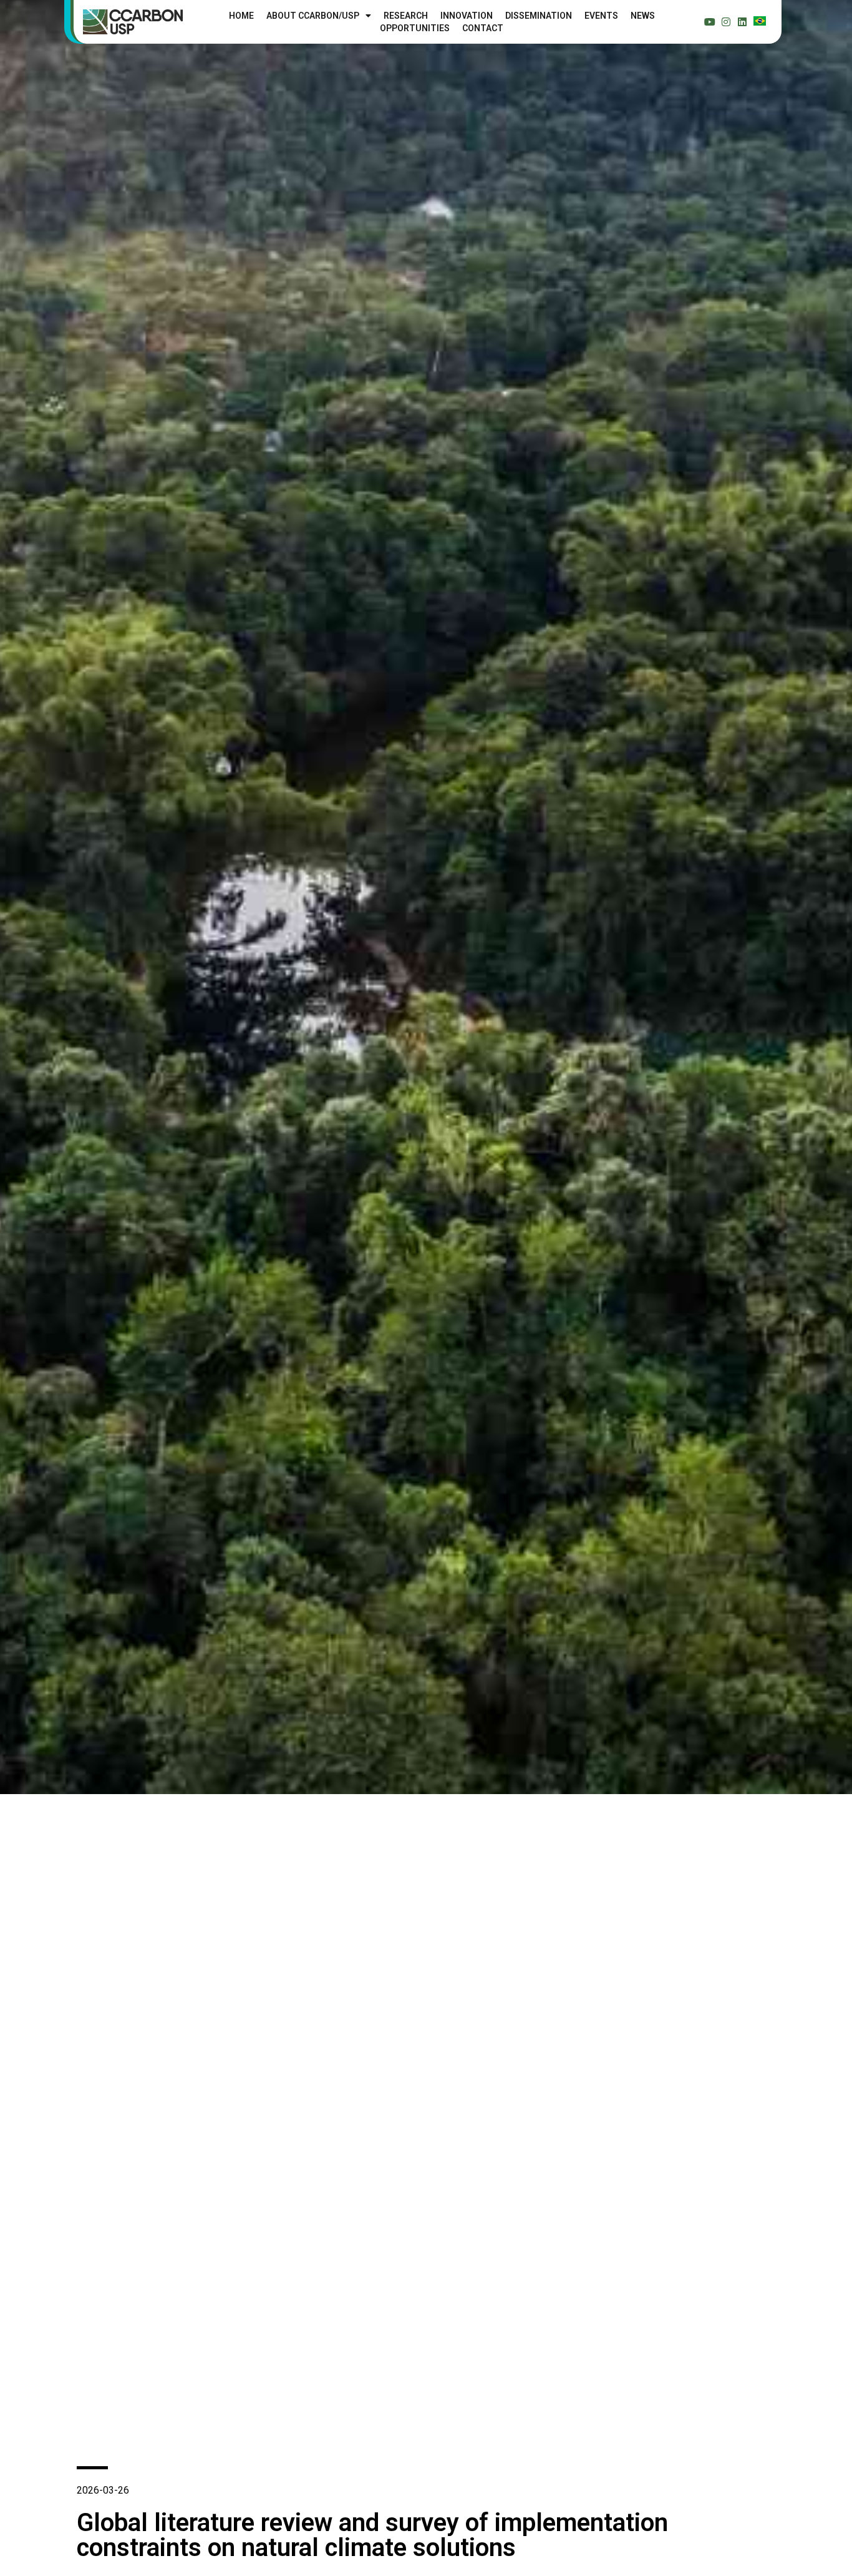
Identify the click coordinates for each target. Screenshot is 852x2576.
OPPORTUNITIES (415, 28)
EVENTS (601, 16)
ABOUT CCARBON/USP (313, 16)
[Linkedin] (742, 22)
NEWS (643, 16)
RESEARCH (406, 16)
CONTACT (483, 28)
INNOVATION (467, 16)
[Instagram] (726, 22)
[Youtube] (710, 22)
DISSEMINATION (539, 16)
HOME (241, 16)
